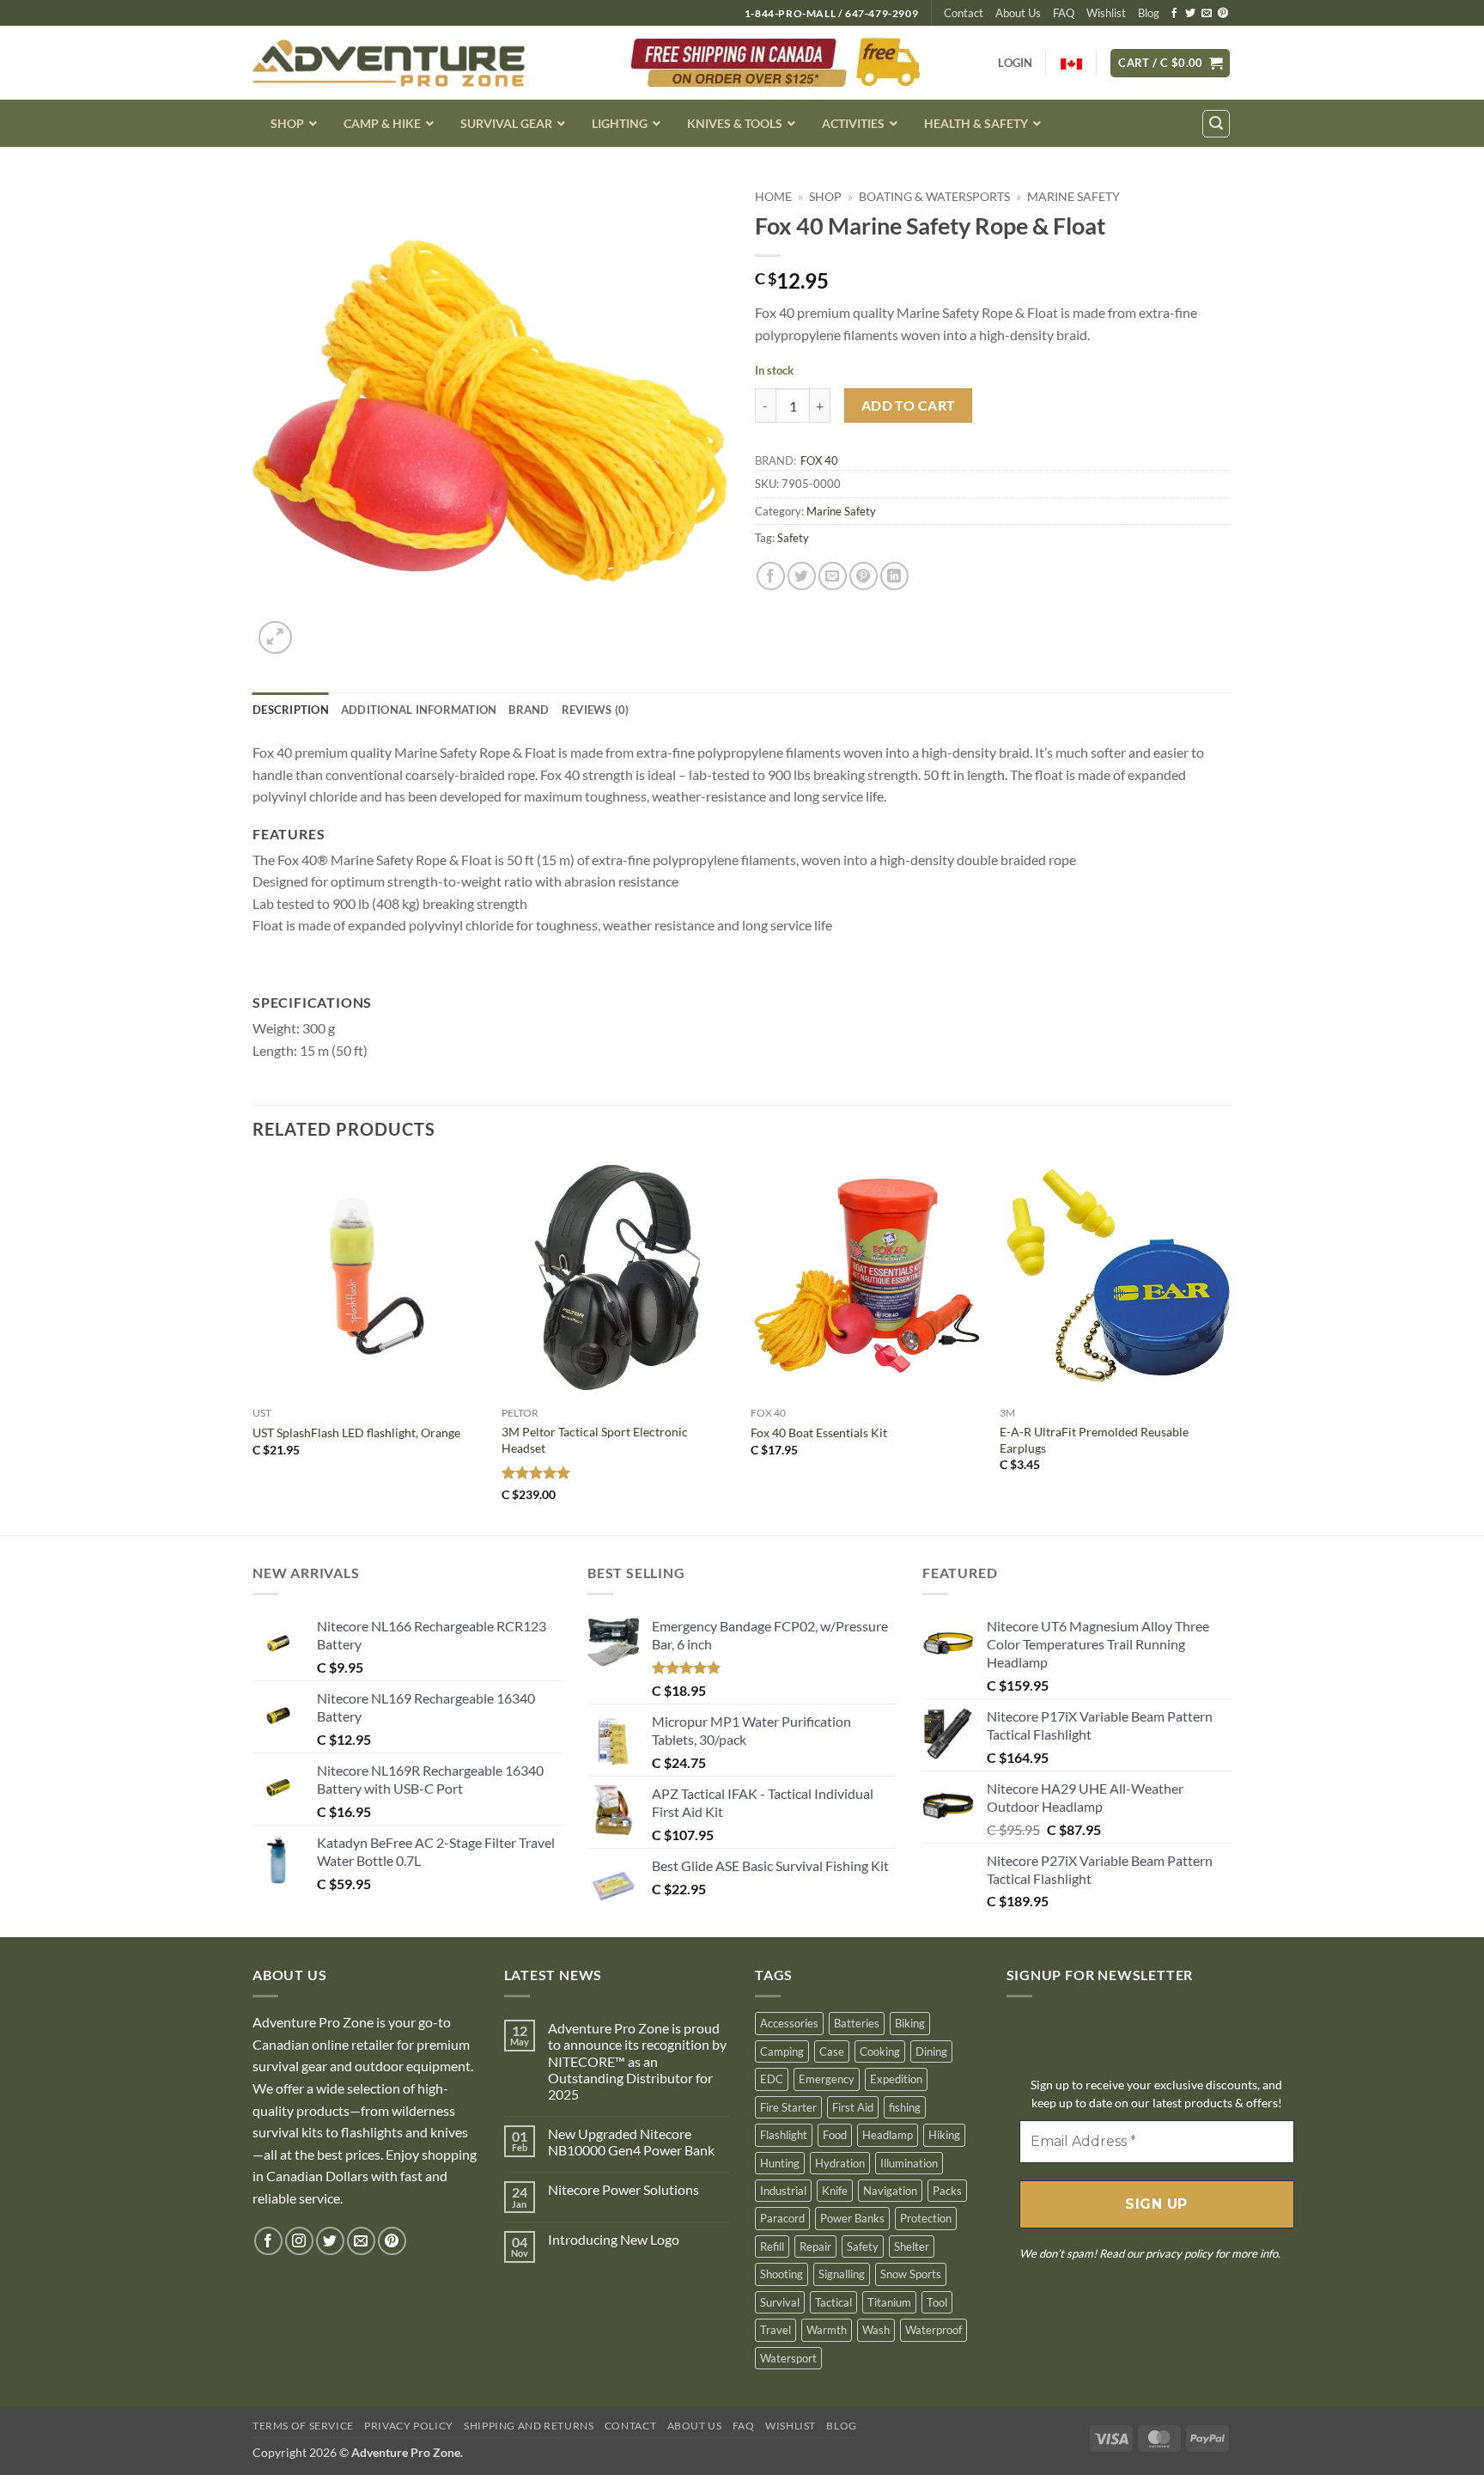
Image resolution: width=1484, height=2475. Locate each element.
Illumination (909, 2163)
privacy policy (1179, 2253)
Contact (964, 13)
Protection (926, 2218)
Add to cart (909, 405)
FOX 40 (819, 460)
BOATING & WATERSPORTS (934, 197)
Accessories (789, 2023)
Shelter (912, 2246)
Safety (793, 538)
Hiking (944, 2135)
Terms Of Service (303, 2426)
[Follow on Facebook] (1174, 14)
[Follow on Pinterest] (1223, 14)
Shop (825, 197)
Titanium (889, 2302)
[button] (1170, 63)
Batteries (857, 2023)
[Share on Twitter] (802, 576)
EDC (772, 2079)
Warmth (827, 2330)
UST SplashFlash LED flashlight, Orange (356, 1433)
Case (832, 2051)
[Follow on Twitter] (1190, 14)
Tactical (833, 2302)
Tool (937, 2302)
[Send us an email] (1207, 14)
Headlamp (888, 2135)
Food (835, 2135)
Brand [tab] (529, 710)
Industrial (783, 2191)
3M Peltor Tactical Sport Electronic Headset (595, 1440)
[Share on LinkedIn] (894, 576)
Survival (780, 2302)
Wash (876, 2330)
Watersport (788, 2358)
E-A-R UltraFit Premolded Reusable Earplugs (1094, 1440)
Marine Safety (1073, 197)
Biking (910, 2023)
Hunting (780, 2163)
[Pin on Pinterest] (864, 576)
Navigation (890, 2191)
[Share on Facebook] (771, 576)
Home (773, 197)
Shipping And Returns (529, 2426)
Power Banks (852, 2218)
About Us (1018, 13)
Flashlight (784, 2135)
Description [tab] (291, 710)
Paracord (782, 2218)
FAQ (1064, 13)
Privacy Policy (409, 2426)
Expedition (896, 2079)
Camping (782, 2051)
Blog (1149, 13)
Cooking (880, 2051)
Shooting (782, 2274)
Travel (775, 2330)
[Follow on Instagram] (299, 2241)
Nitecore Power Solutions (623, 2189)
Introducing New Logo (614, 2239)
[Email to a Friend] (833, 576)
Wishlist (1106, 13)
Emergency (827, 2079)
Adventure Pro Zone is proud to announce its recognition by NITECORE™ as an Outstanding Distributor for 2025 (637, 2061)
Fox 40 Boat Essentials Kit (819, 1433)
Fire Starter (788, 2107)
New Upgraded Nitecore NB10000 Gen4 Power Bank (631, 2142)
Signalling (842, 2274)
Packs (947, 2191)
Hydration (840, 2163)
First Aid (853, 2107)
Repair (815, 2246)
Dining (931, 2051)
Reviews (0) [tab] (596, 710)
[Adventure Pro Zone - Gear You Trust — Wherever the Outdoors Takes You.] (389, 63)
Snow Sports (911, 2274)
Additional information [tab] (419, 710)
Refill (772, 2246)
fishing (905, 2107)
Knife (835, 2191)
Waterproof (934, 2330)
